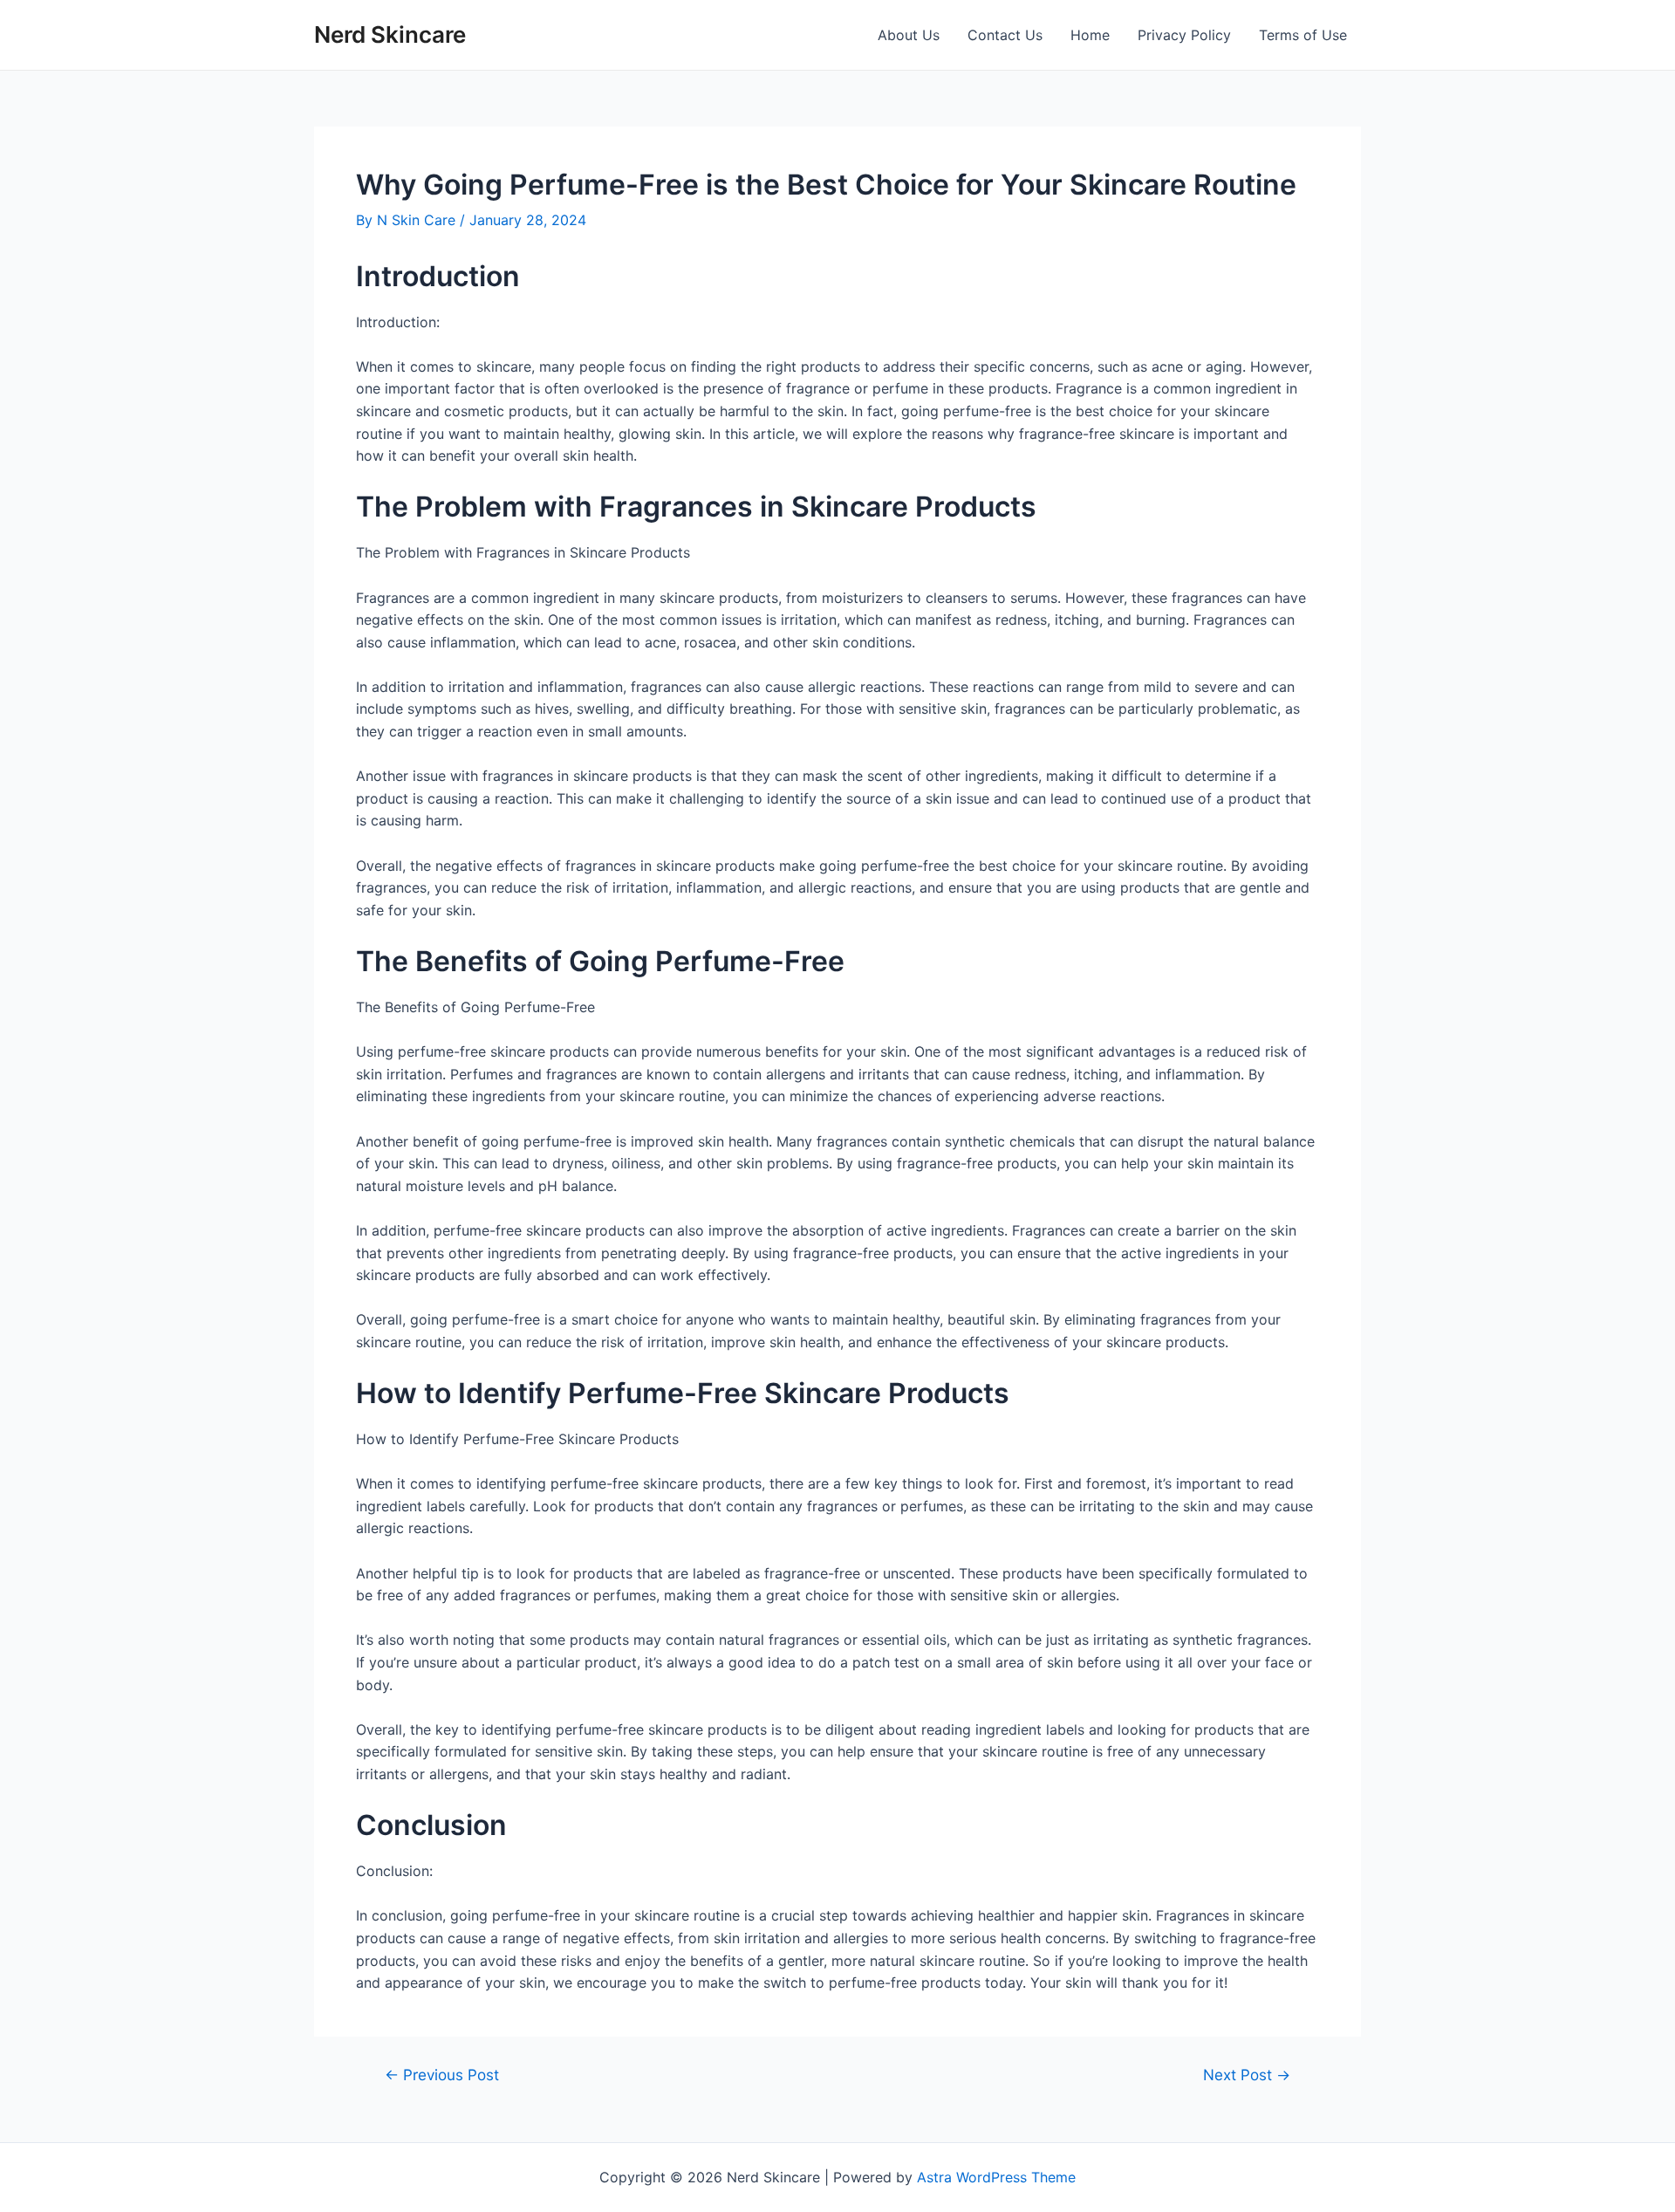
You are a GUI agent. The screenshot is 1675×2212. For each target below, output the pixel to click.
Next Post (1247, 2075)
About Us (909, 35)
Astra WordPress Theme (996, 2177)
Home (1090, 35)
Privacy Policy (1184, 35)
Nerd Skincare (390, 34)
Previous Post (442, 2075)
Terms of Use (1303, 35)
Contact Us (1005, 35)
